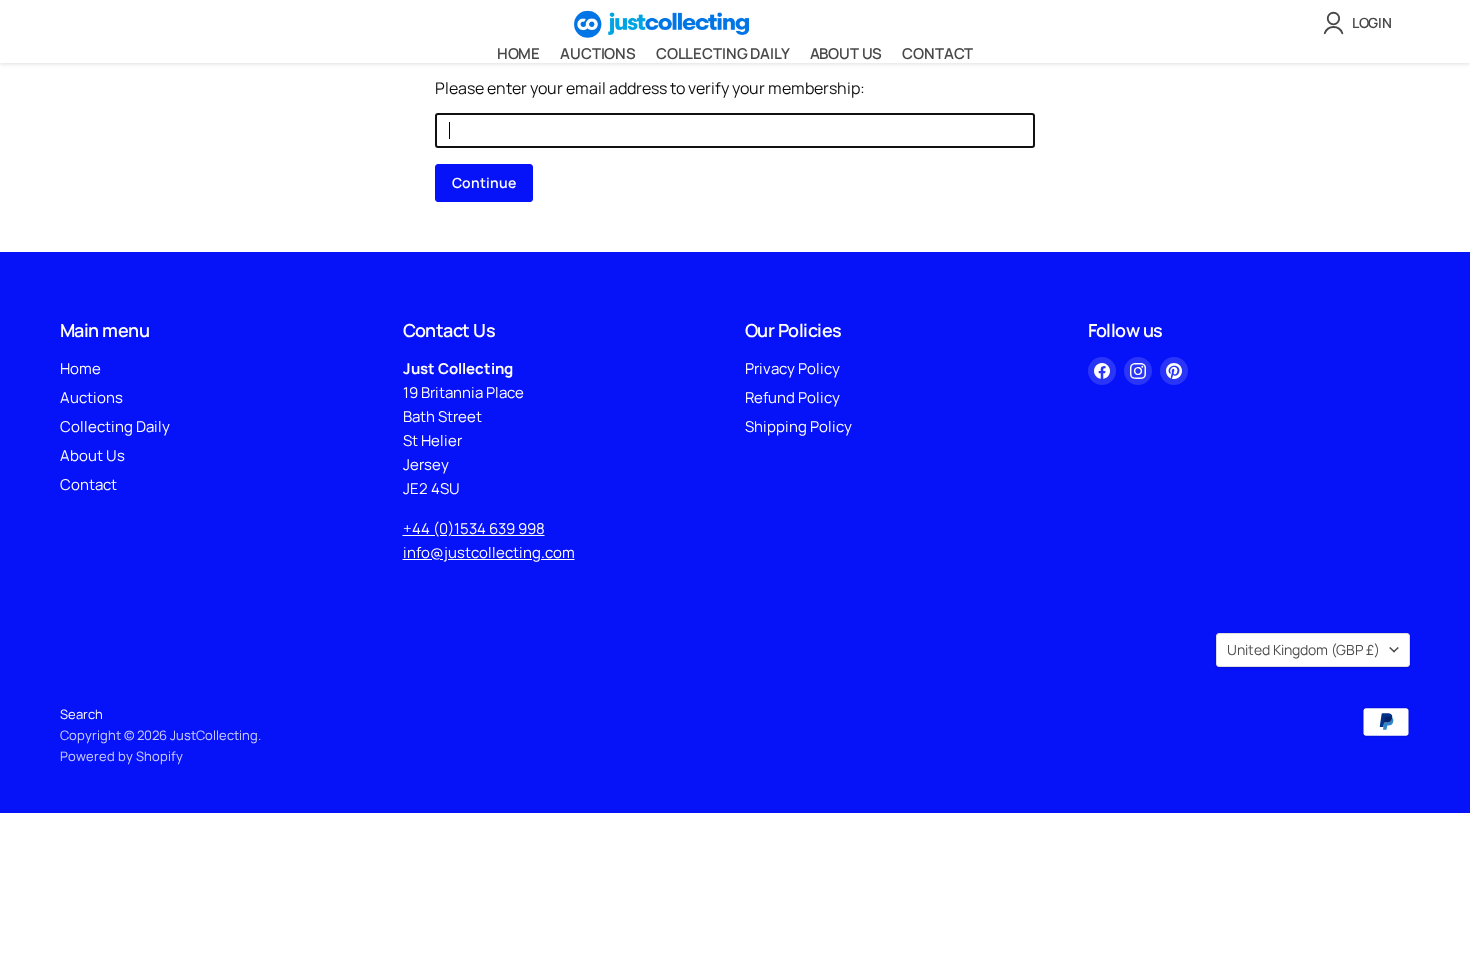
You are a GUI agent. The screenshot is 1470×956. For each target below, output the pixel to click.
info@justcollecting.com (489, 552)
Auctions (598, 53)
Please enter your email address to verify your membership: (650, 88)
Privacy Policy (792, 368)
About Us (846, 53)
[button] (1361, 23)
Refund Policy (792, 397)
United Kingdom (1303, 649)
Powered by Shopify (121, 756)
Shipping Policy (798, 426)
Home (518, 53)
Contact (937, 53)
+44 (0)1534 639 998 (474, 528)
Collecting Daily (723, 53)
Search (81, 714)
